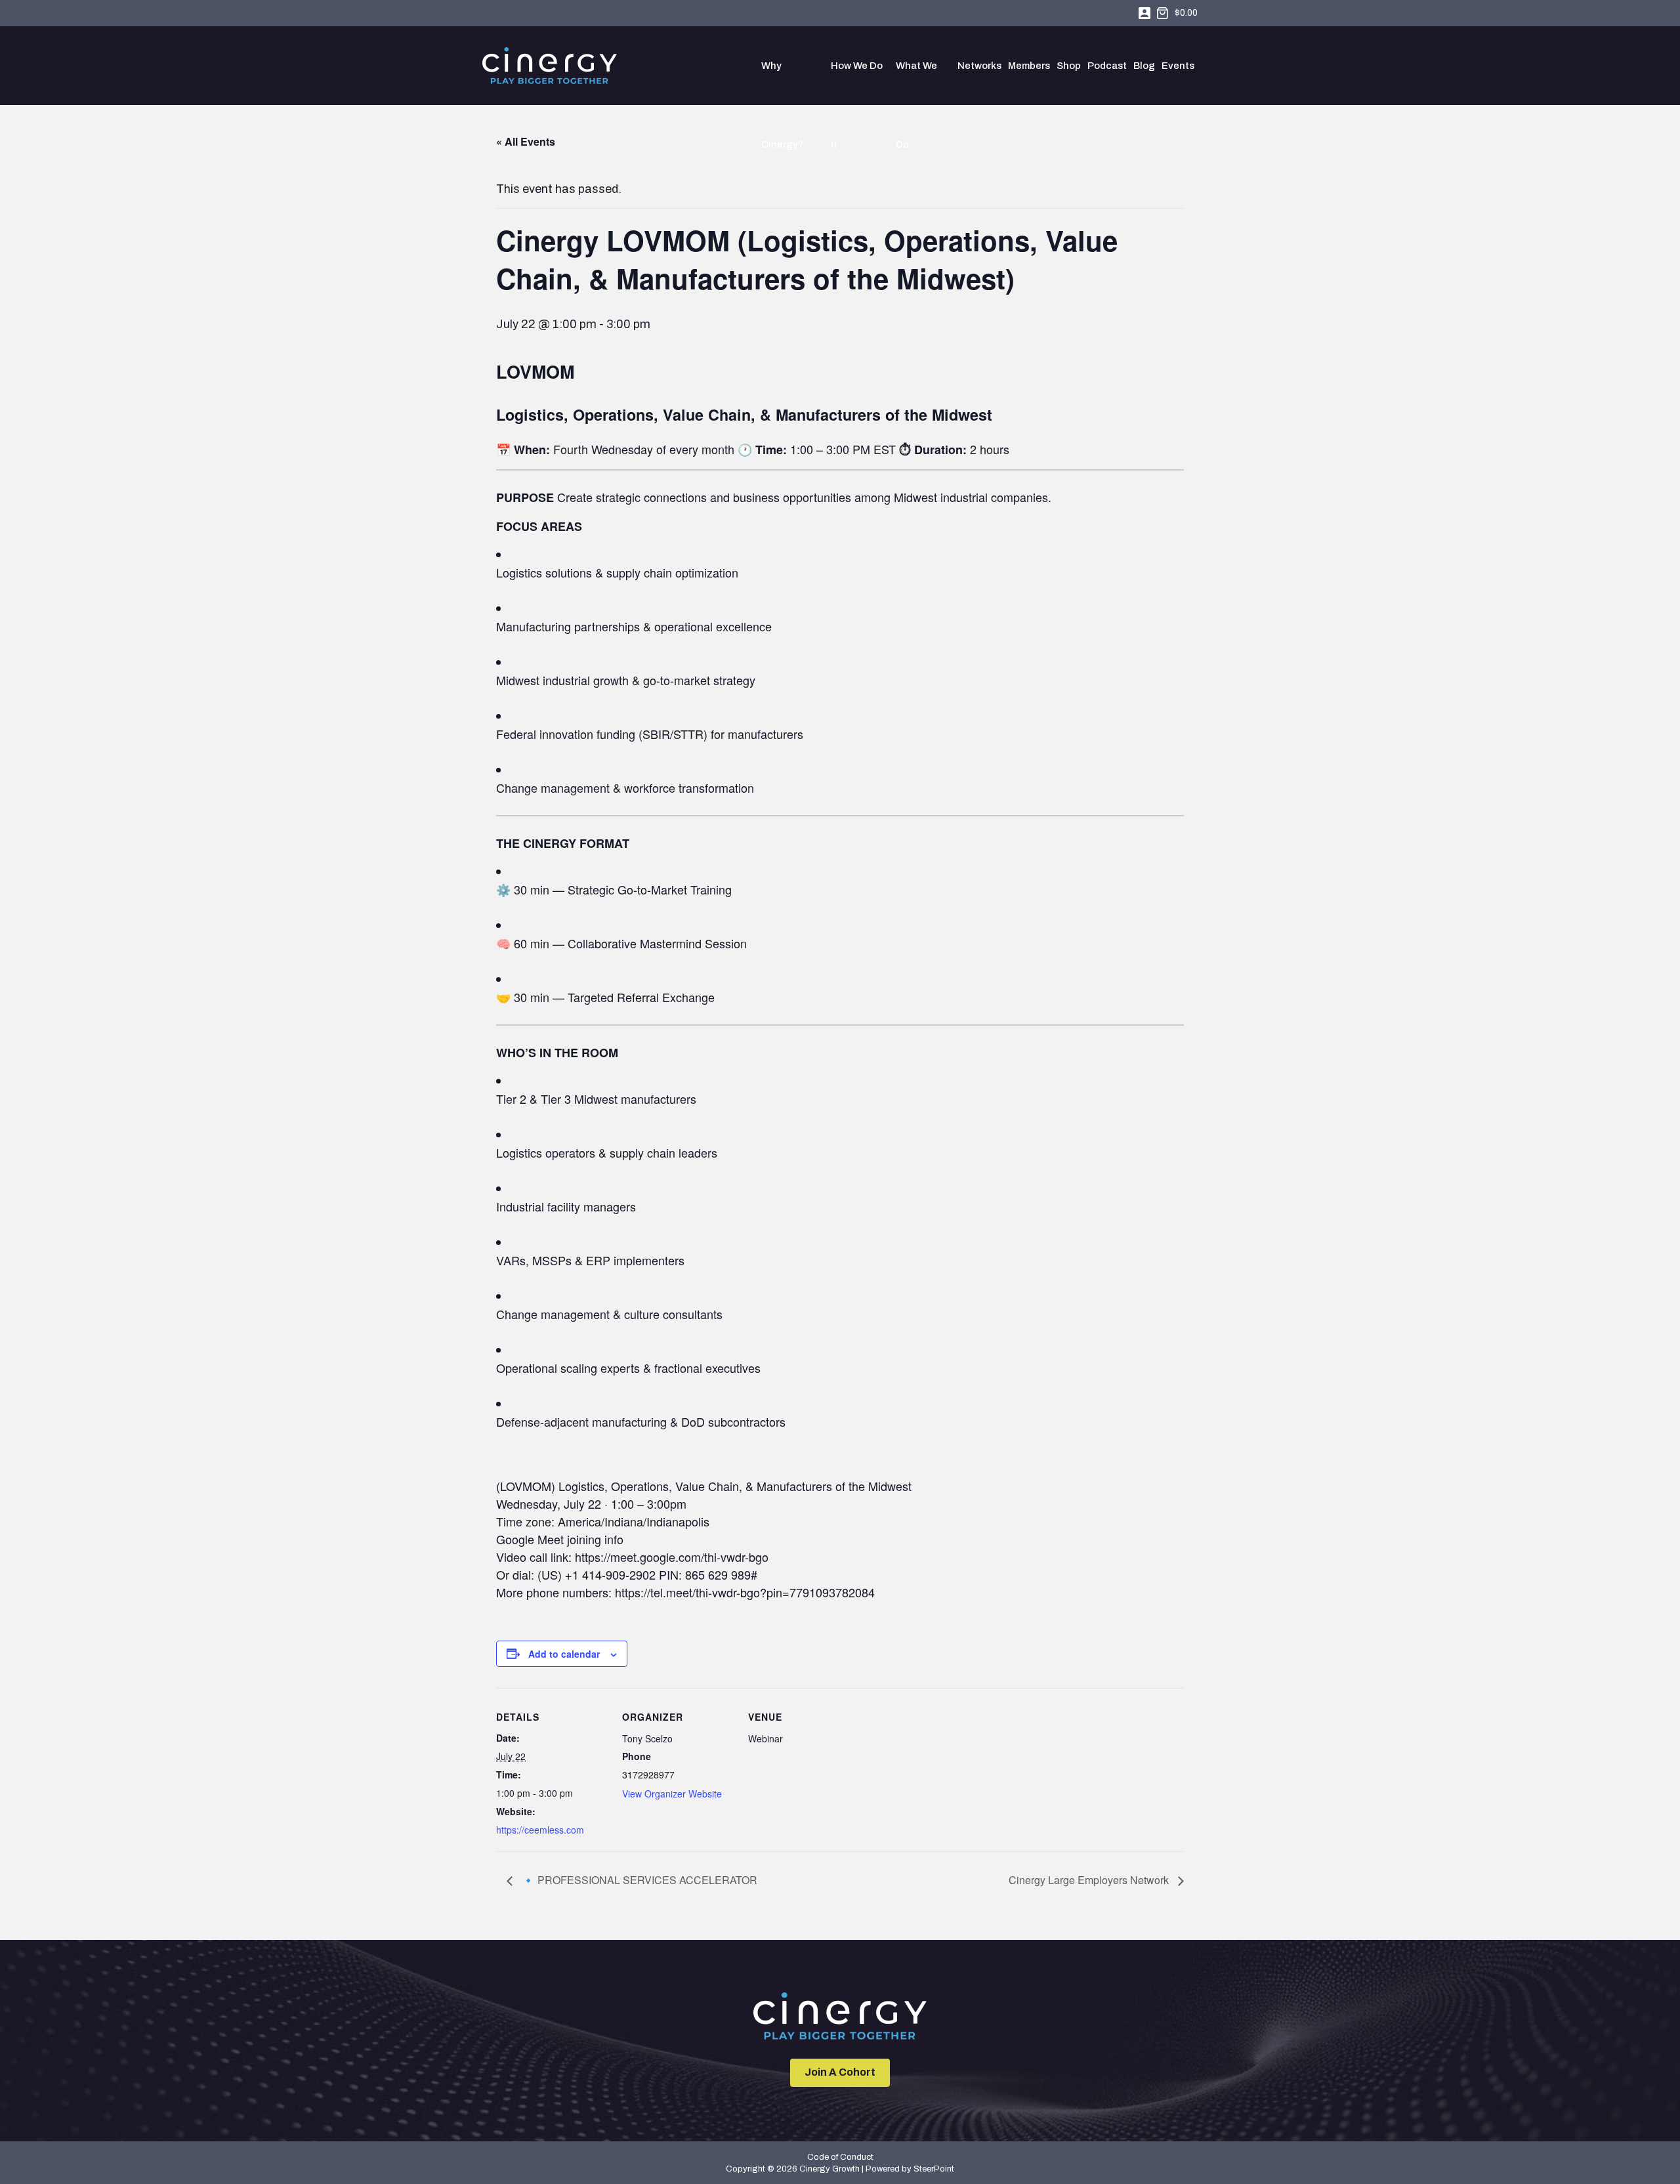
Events (1178, 66)
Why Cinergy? (782, 83)
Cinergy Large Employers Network (1090, 1880)
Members (1029, 66)
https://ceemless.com (540, 1830)
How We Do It (857, 83)
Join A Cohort (840, 2072)
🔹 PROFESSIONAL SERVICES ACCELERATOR (638, 1880)
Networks (979, 66)
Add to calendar (564, 1654)
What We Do (916, 83)
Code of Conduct (840, 2157)
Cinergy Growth (550, 66)
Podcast (1107, 66)
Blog (1144, 66)
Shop (1069, 66)
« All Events (526, 141)
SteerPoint (934, 2169)
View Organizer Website (672, 1794)
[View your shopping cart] (1163, 13)
